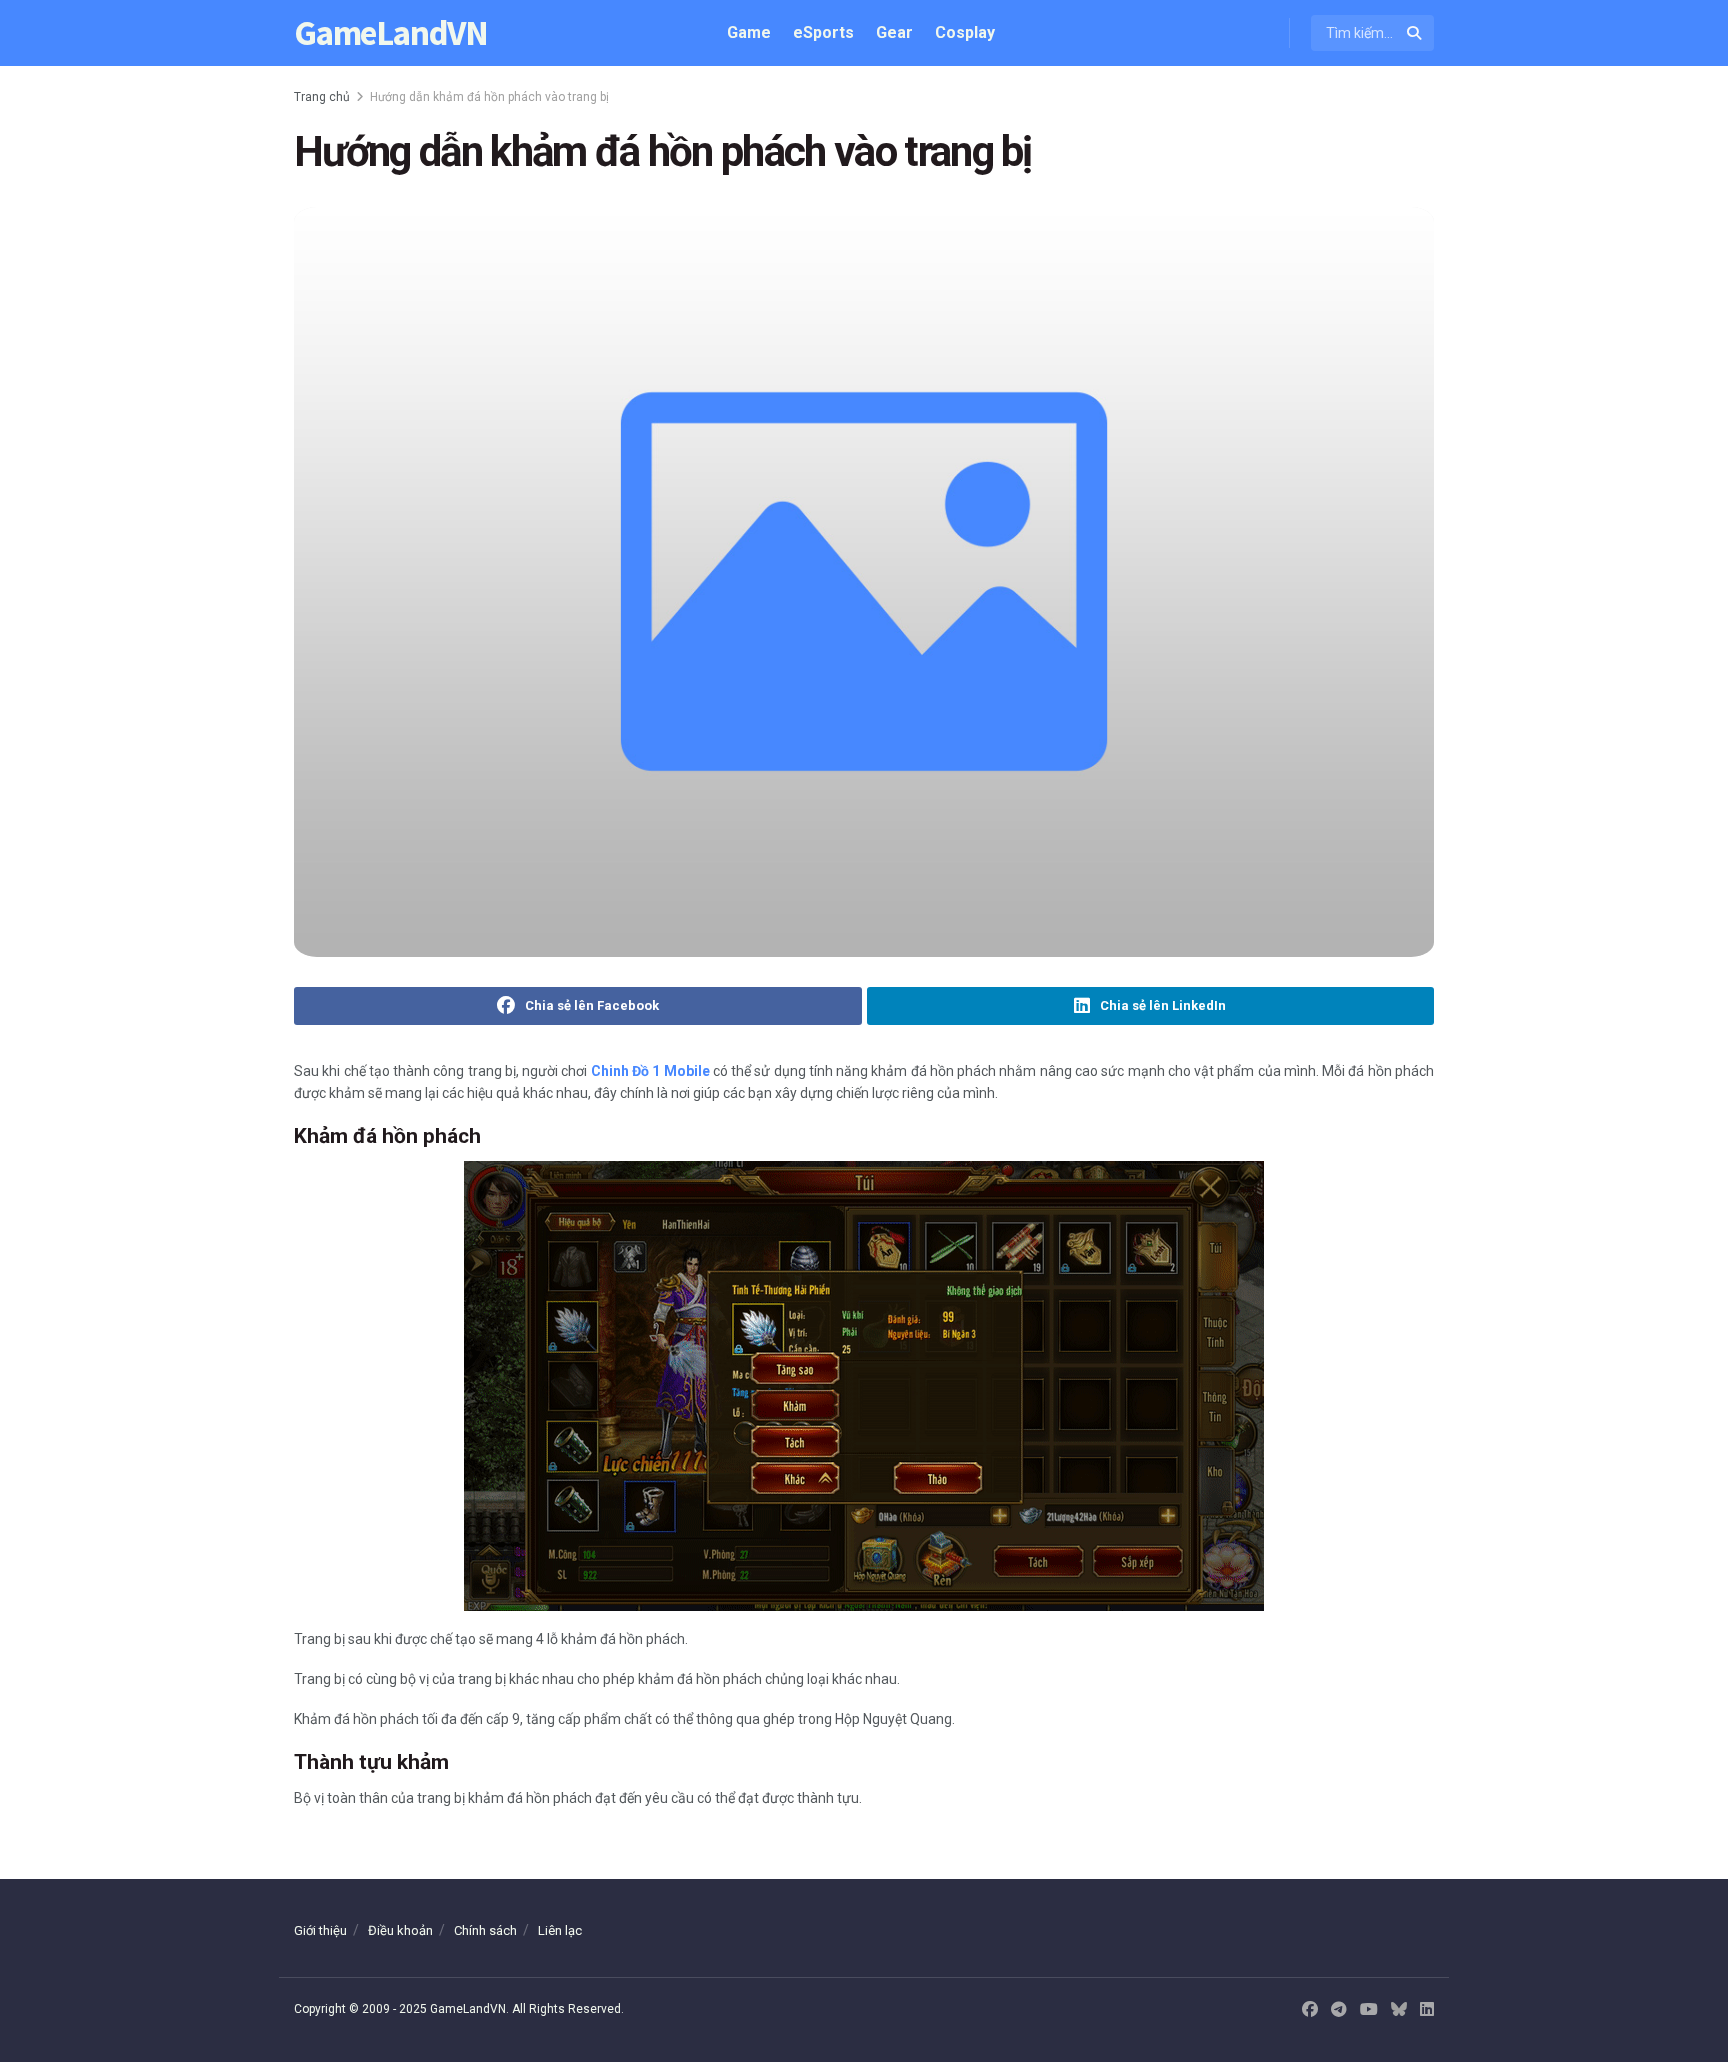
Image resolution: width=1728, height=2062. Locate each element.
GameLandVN (391, 33)
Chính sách (485, 1930)
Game (749, 32)
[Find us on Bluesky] (1399, 2010)
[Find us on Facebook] (1310, 2010)
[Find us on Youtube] (1369, 2010)
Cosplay (965, 32)
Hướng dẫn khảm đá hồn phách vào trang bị (489, 97)
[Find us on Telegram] (1339, 2010)
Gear (894, 32)
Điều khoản (400, 1930)
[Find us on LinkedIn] (1427, 2010)
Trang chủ (322, 97)
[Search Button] (1415, 33)
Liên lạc (560, 1930)
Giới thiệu (320, 1930)
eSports (823, 32)
